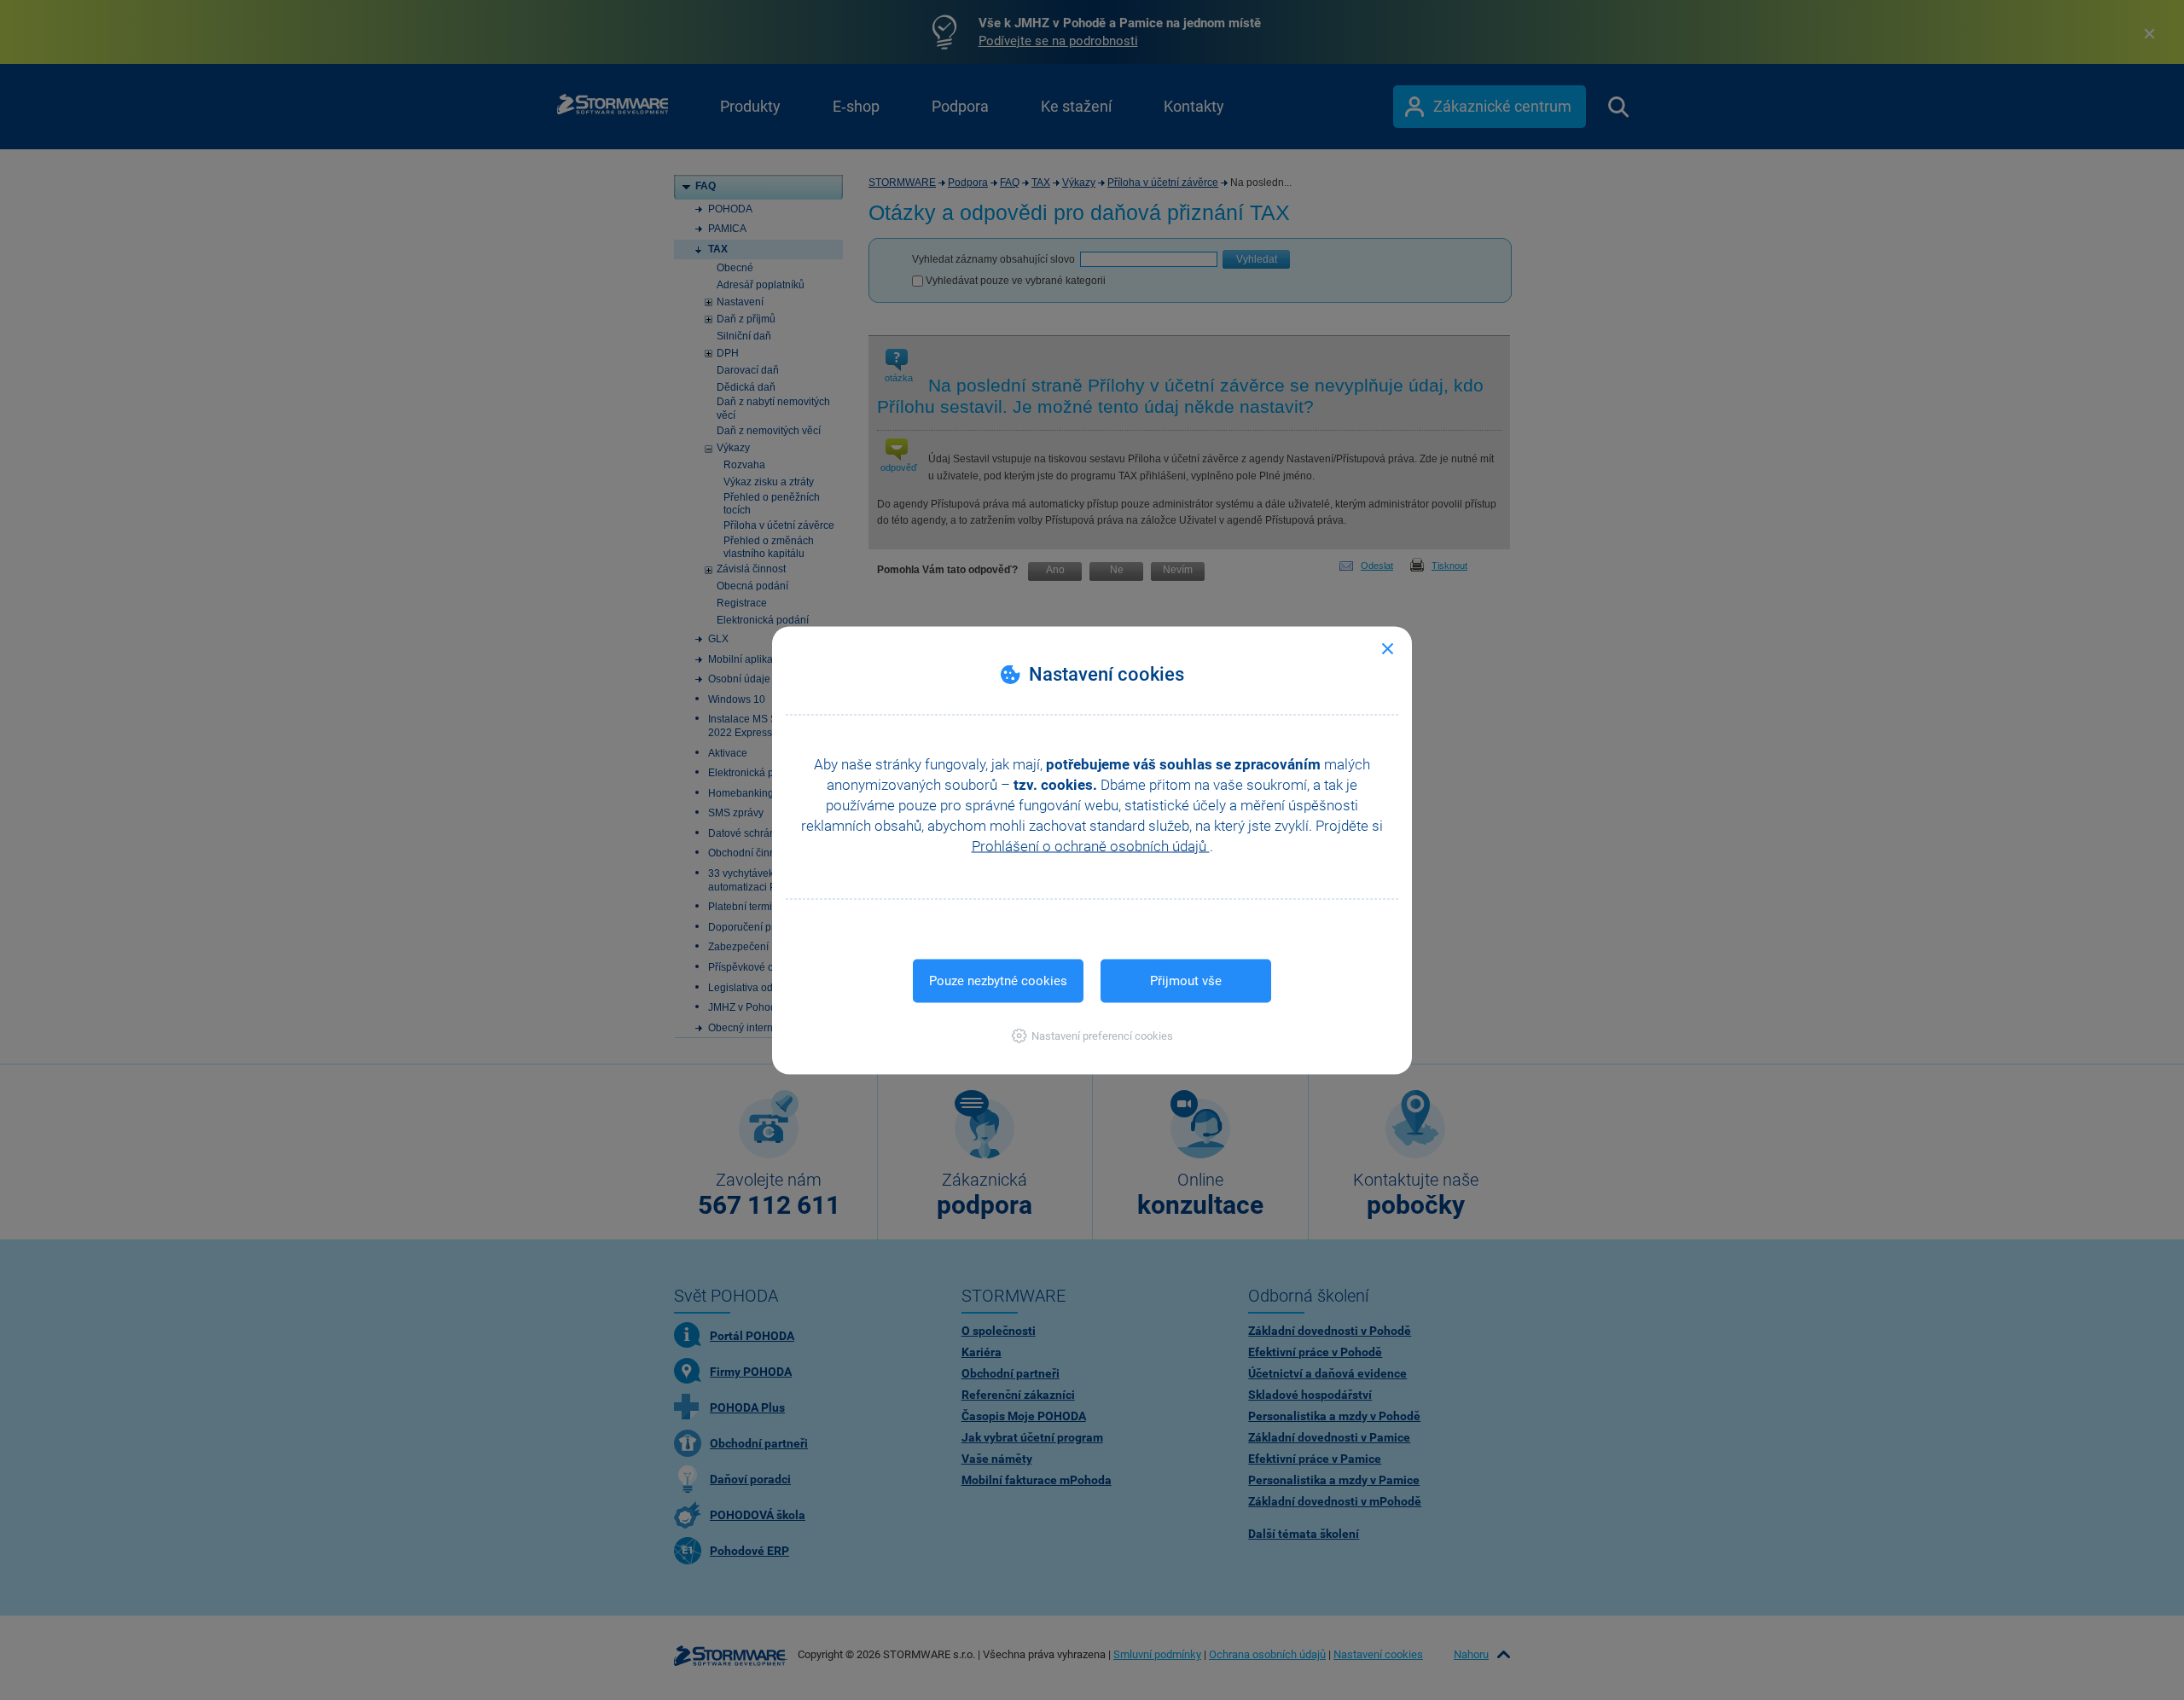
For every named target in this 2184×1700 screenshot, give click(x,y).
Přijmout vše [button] (1186, 980)
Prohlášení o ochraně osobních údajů (1091, 845)
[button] (1092, 1035)
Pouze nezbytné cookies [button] (998, 980)
